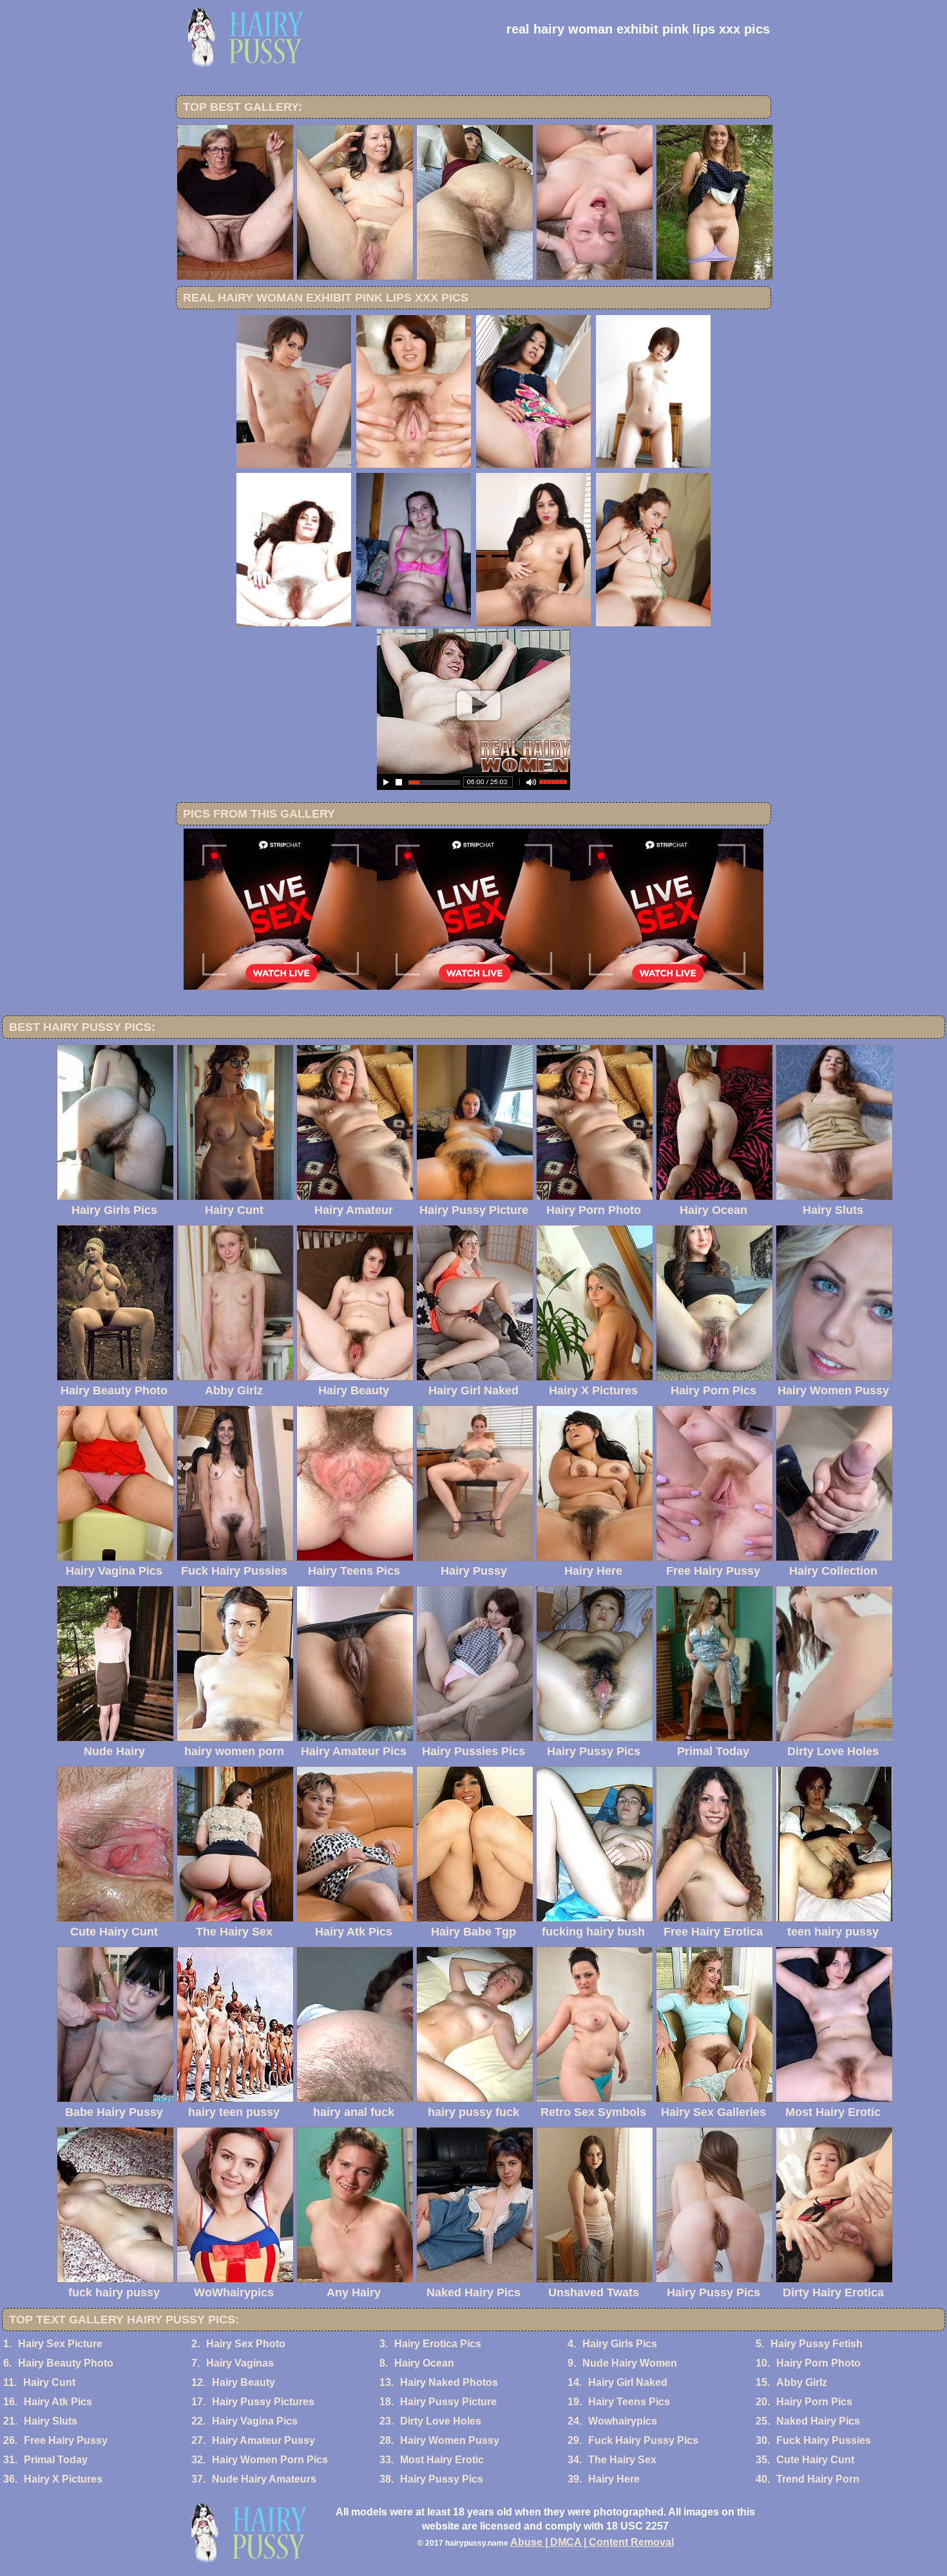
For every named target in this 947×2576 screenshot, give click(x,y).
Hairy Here (614, 2479)
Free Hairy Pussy (66, 2440)
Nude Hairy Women (630, 2363)
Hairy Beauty (244, 2382)
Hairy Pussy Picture (448, 2402)
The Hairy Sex (622, 2460)
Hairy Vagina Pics (255, 2421)
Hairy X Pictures (63, 2479)
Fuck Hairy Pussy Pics (643, 2440)
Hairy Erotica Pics (438, 2344)
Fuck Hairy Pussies (824, 2440)
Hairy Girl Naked (628, 2382)
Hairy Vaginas (240, 2363)
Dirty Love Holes (441, 2421)
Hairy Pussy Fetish (817, 2344)
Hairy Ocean (424, 2363)
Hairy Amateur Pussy (263, 2440)
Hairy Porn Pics (814, 2402)
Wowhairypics (623, 2421)
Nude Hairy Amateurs (264, 2479)
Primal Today (56, 2460)
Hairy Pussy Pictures (263, 2402)
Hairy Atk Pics (58, 2402)
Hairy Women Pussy (450, 2440)
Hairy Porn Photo (818, 2363)
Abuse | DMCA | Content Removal (592, 2542)
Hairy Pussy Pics (442, 2479)
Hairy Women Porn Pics (270, 2460)
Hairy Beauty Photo (66, 2363)
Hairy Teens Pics (629, 2402)
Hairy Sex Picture (60, 2344)
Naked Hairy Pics (818, 2421)
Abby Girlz (802, 2382)
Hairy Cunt (49, 2382)
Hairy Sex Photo (246, 2344)
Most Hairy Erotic (442, 2460)
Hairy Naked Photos (449, 2382)
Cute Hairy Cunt (815, 2460)
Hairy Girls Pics (620, 2344)
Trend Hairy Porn (818, 2479)
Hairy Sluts (51, 2421)
